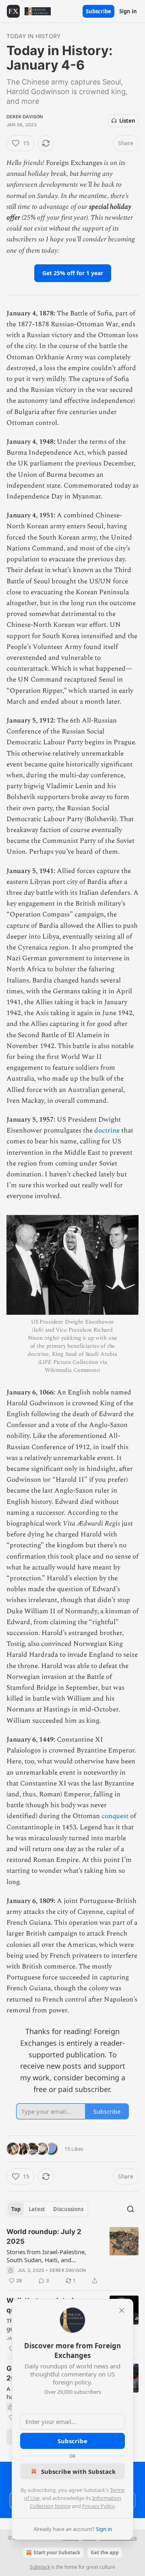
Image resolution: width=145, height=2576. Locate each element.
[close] (122, 2310)
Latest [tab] (37, 2209)
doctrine (107, 1130)
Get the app (105, 2552)
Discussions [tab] (68, 2209)
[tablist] (47, 2209)
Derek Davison (25, 117)
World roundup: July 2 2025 (44, 2236)
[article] (72, 2256)
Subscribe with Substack (78, 2471)
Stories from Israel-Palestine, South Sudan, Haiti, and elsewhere (46, 2256)
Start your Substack (57, 2552)
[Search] (130, 2209)
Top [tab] (16, 2209)
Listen (127, 121)
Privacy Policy (98, 2506)
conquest (115, 1816)
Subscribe (98, 11)
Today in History (34, 36)
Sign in (128, 11)
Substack (40, 2567)
